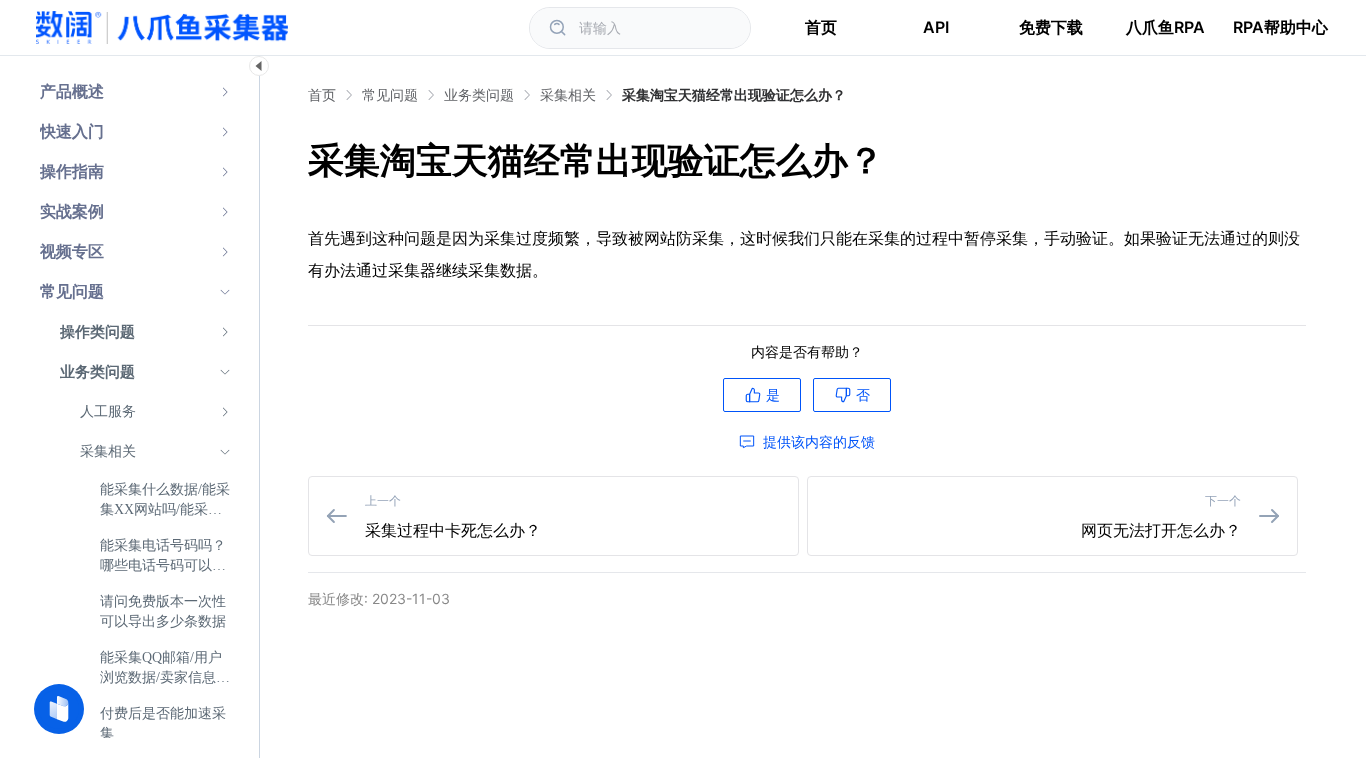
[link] (390, 95)
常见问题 (390, 94)
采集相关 (568, 94)
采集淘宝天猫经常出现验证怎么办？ (734, 94)
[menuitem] (135, 92)
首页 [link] (322, 95)
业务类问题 (479, 94)
